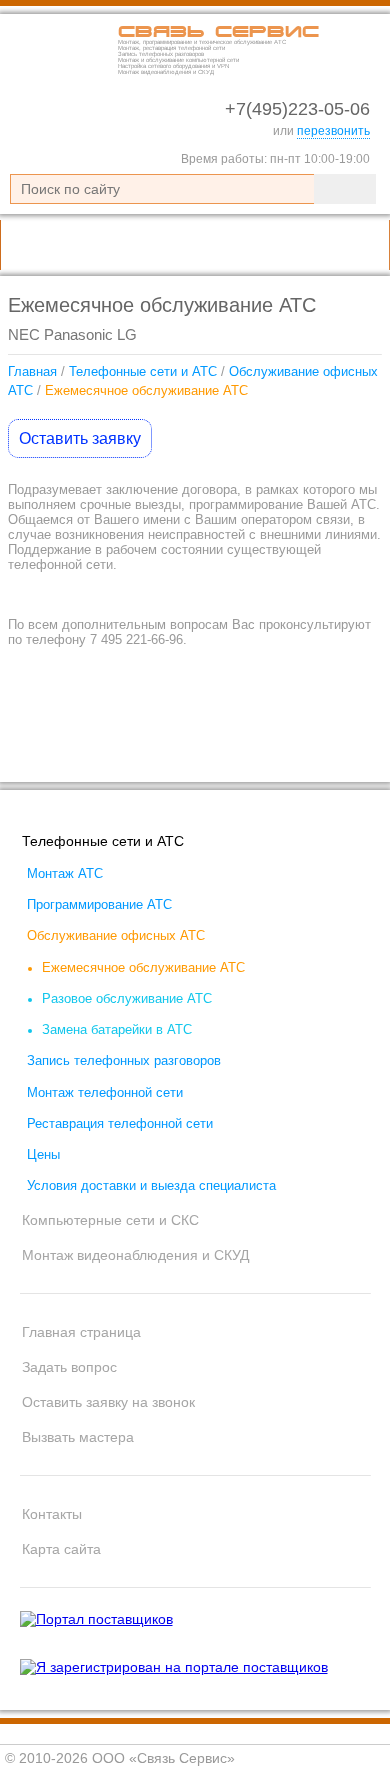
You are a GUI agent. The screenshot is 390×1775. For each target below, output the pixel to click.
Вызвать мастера (78, 1437)
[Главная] (240, 245)
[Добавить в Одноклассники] (246, 753)
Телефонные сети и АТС (143, 371)
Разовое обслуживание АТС (127, 999)
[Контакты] (356, 245)
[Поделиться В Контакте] (208, 753)
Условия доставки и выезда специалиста (151, 1186)
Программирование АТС (99, 905)
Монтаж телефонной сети (105, 1093)
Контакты (52, 1514)
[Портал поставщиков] (96, 1619)
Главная (32, 371)
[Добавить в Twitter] (360, 753)
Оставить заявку (80, 438)
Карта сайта (61, 1549)
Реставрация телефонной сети (120, 1124)
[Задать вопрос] (298, 245)
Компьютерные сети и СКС (110, 1220)
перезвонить (333, 131)
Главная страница (81, 1332)
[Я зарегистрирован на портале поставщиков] (174, 1667)
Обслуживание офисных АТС (116, 936)
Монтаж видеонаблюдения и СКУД (135, 1255)
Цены (43, 1155)
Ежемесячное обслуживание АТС (143, 968)
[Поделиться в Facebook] (284, 753)
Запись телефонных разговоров (124, 1061)
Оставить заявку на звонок (108, 1402)
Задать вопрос (69, 1367)
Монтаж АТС (65, 874)
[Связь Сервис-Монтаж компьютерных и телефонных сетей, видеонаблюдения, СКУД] (60, 71)
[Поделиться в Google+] (322, 753)
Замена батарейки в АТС (117, 1030)
